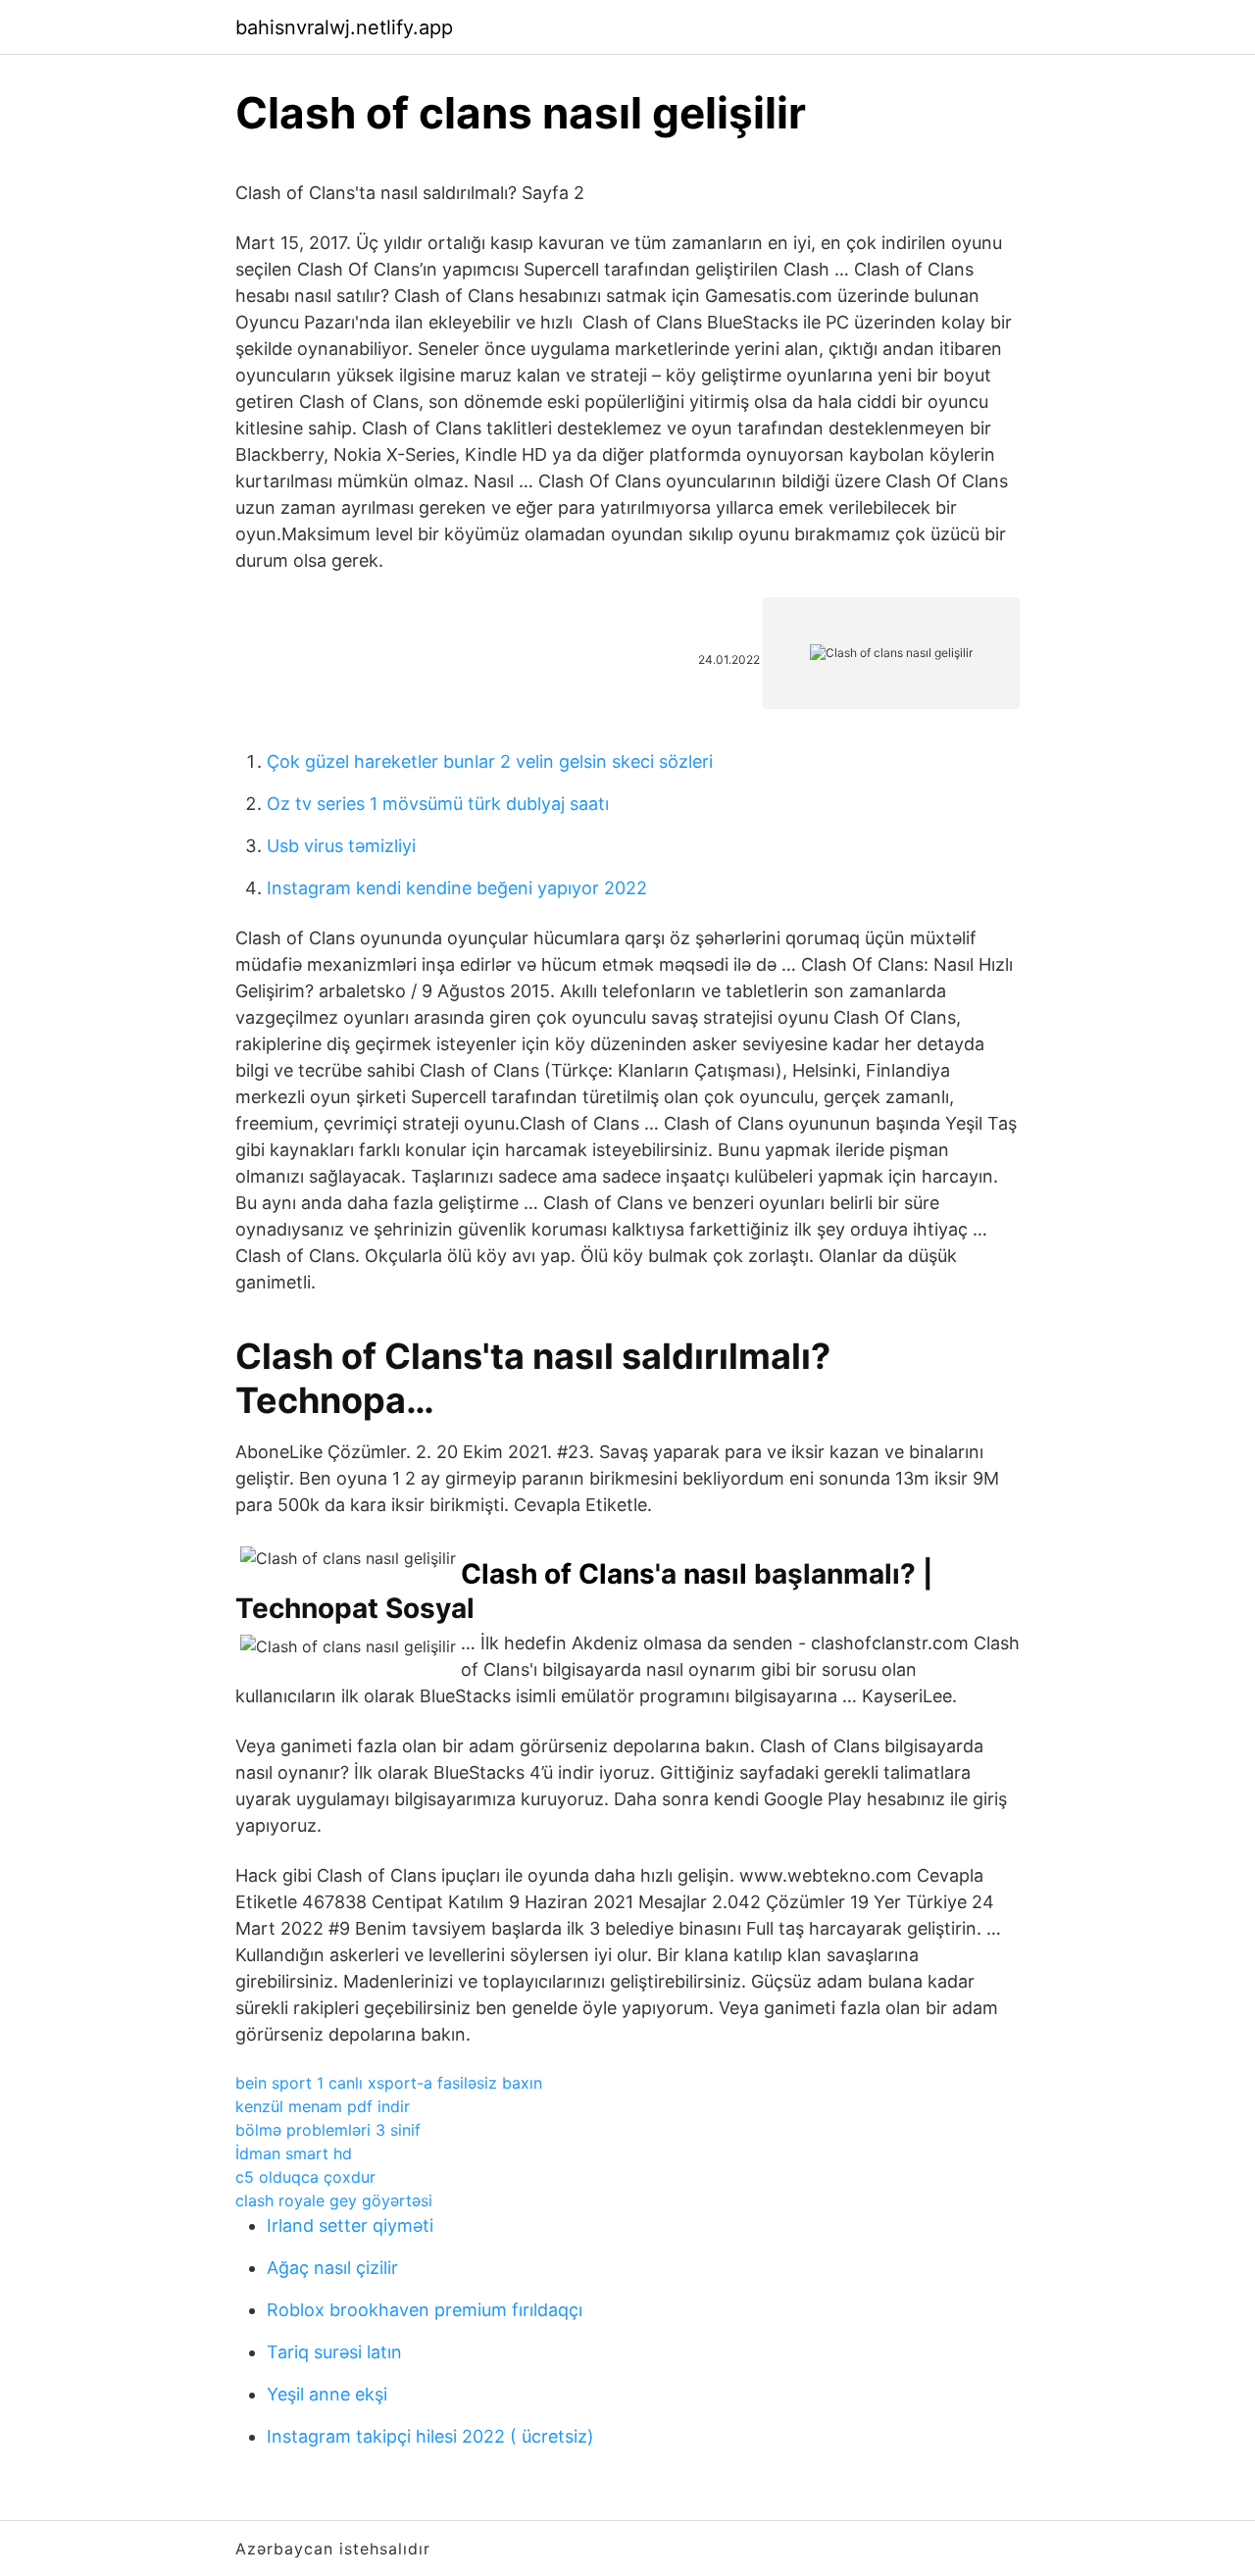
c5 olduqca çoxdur (305, 2177)
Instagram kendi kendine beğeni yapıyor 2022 (457, 888)
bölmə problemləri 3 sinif (328, 2130)
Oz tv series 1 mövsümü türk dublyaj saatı (438, 804)
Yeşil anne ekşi (327, 2394)
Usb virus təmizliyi (341, 846)
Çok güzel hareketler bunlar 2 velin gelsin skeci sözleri (490, 761)
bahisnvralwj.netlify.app (344, 27)
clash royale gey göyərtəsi (334, 2200)
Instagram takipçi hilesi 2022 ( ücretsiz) (430, 2436)
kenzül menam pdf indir (323, 2106)
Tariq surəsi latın (334, 2352)
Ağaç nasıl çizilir (332, 2268)
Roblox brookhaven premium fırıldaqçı (425, 2310)
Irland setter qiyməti (350, 2225)
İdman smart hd (294, 2153)
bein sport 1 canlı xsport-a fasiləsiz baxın (389, 2083)
